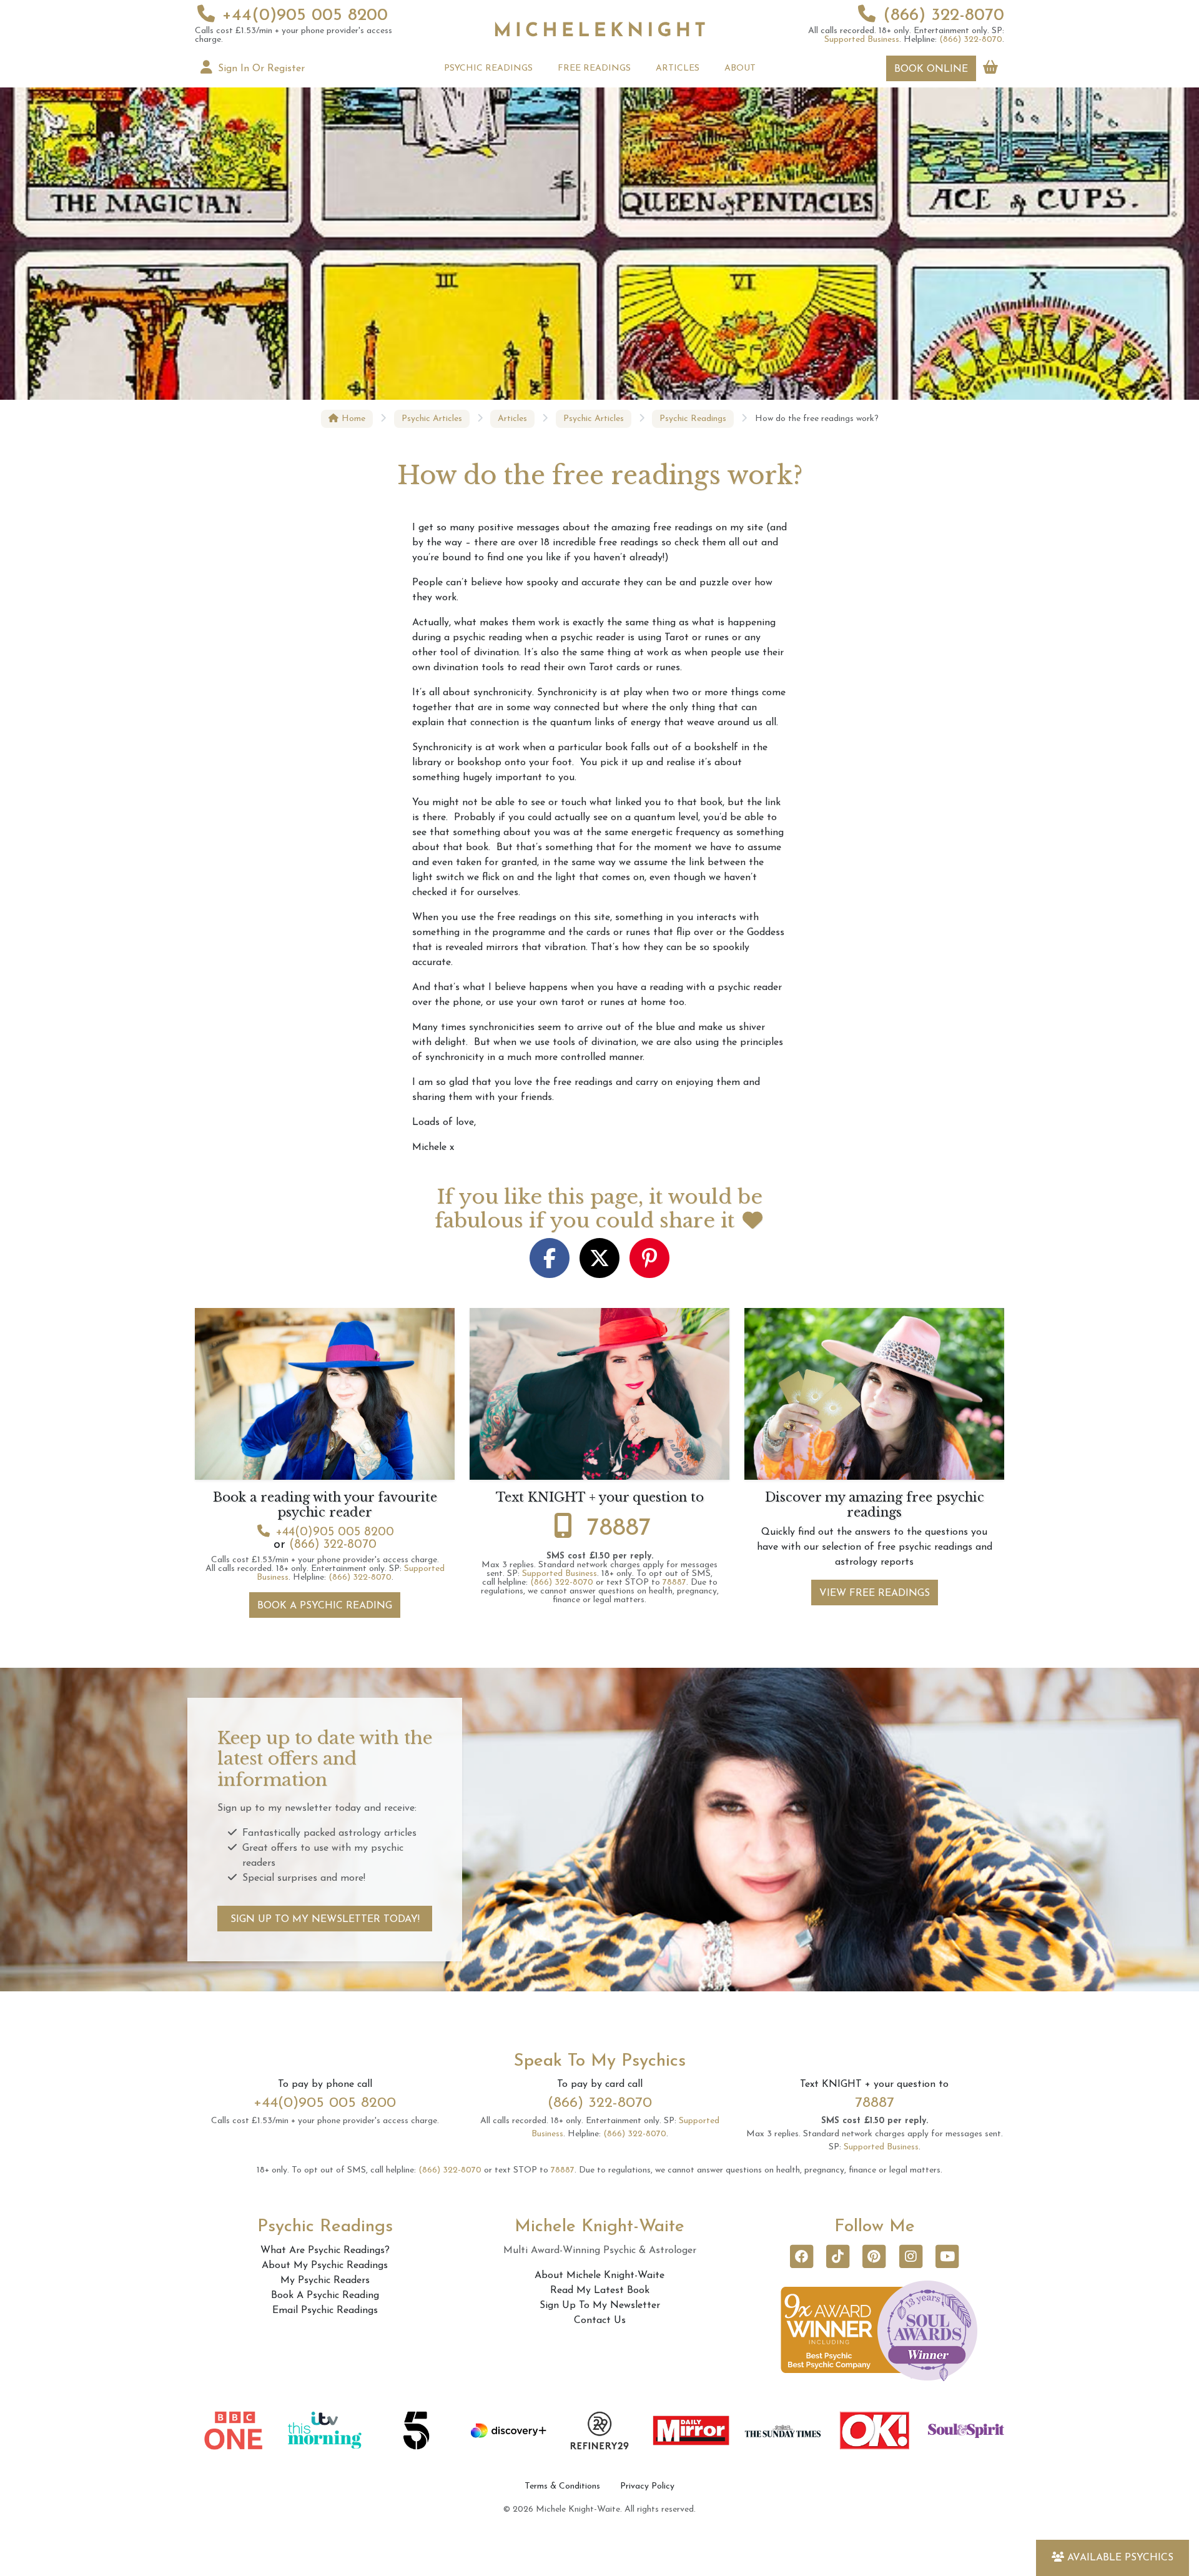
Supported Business (862, 40)
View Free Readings (875, 1593)
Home (352, 419)
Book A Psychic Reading (325, 1606)
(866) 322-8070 (944, 16)
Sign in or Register (260, 69)
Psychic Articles (432, 419)
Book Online (931, 69)
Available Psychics (1120, 2558)
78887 (619, 1528)
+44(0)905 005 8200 (305, 16)
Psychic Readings (693, 419)
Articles (512, 419)
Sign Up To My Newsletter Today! (325, 1920)
